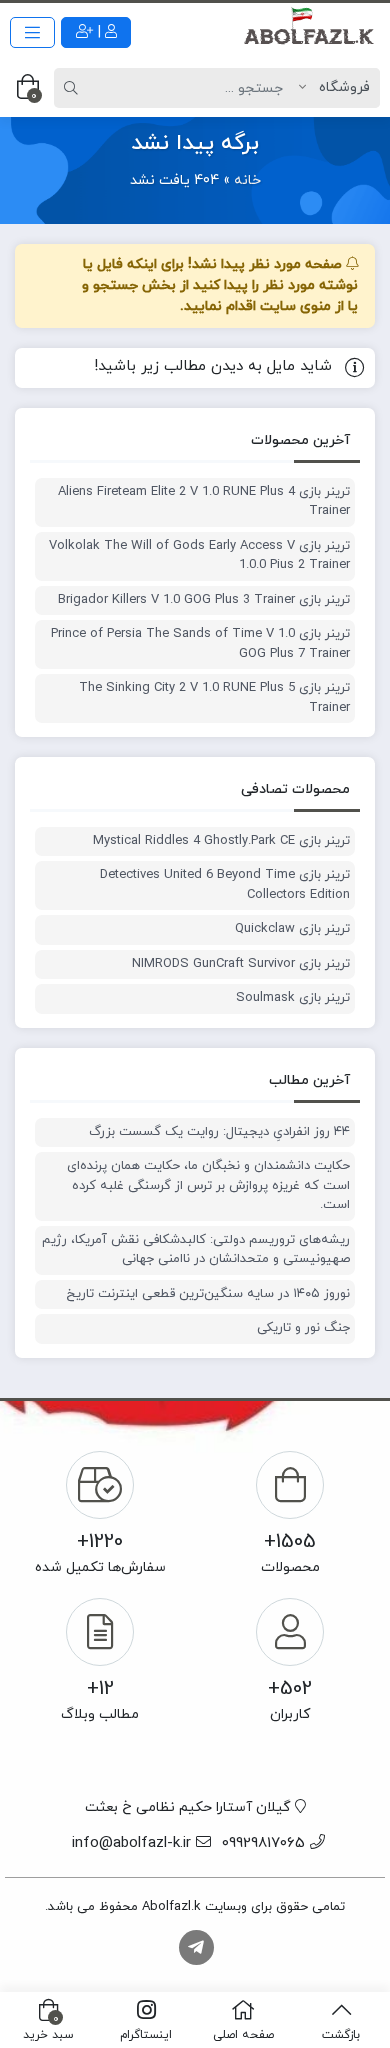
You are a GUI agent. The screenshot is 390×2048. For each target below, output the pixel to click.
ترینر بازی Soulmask (293, 998)
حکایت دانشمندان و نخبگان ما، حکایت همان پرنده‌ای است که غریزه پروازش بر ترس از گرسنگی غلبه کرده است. (208, 1185)
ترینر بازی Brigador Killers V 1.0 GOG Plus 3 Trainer (204, 600)
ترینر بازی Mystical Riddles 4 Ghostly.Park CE (221, 841)
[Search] (74, 88)
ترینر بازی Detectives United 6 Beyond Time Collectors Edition (225, 885)
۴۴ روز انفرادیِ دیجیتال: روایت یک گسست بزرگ (219, 1132)
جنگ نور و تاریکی (303, 1328)
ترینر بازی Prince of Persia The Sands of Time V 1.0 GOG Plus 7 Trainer (200, 644)
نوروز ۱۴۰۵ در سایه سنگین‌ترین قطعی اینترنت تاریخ (208, 1294)
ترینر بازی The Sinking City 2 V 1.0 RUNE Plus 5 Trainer (214, 698)
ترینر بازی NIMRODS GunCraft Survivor (241, 964)
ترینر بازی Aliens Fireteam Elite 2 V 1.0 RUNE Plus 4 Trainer (204, 502)
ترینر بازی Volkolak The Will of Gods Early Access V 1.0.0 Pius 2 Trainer (199, 556)
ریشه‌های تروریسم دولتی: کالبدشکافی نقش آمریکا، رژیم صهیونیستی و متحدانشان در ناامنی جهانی (196, 1250)
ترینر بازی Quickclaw (292, 929)
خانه (247, 180)
